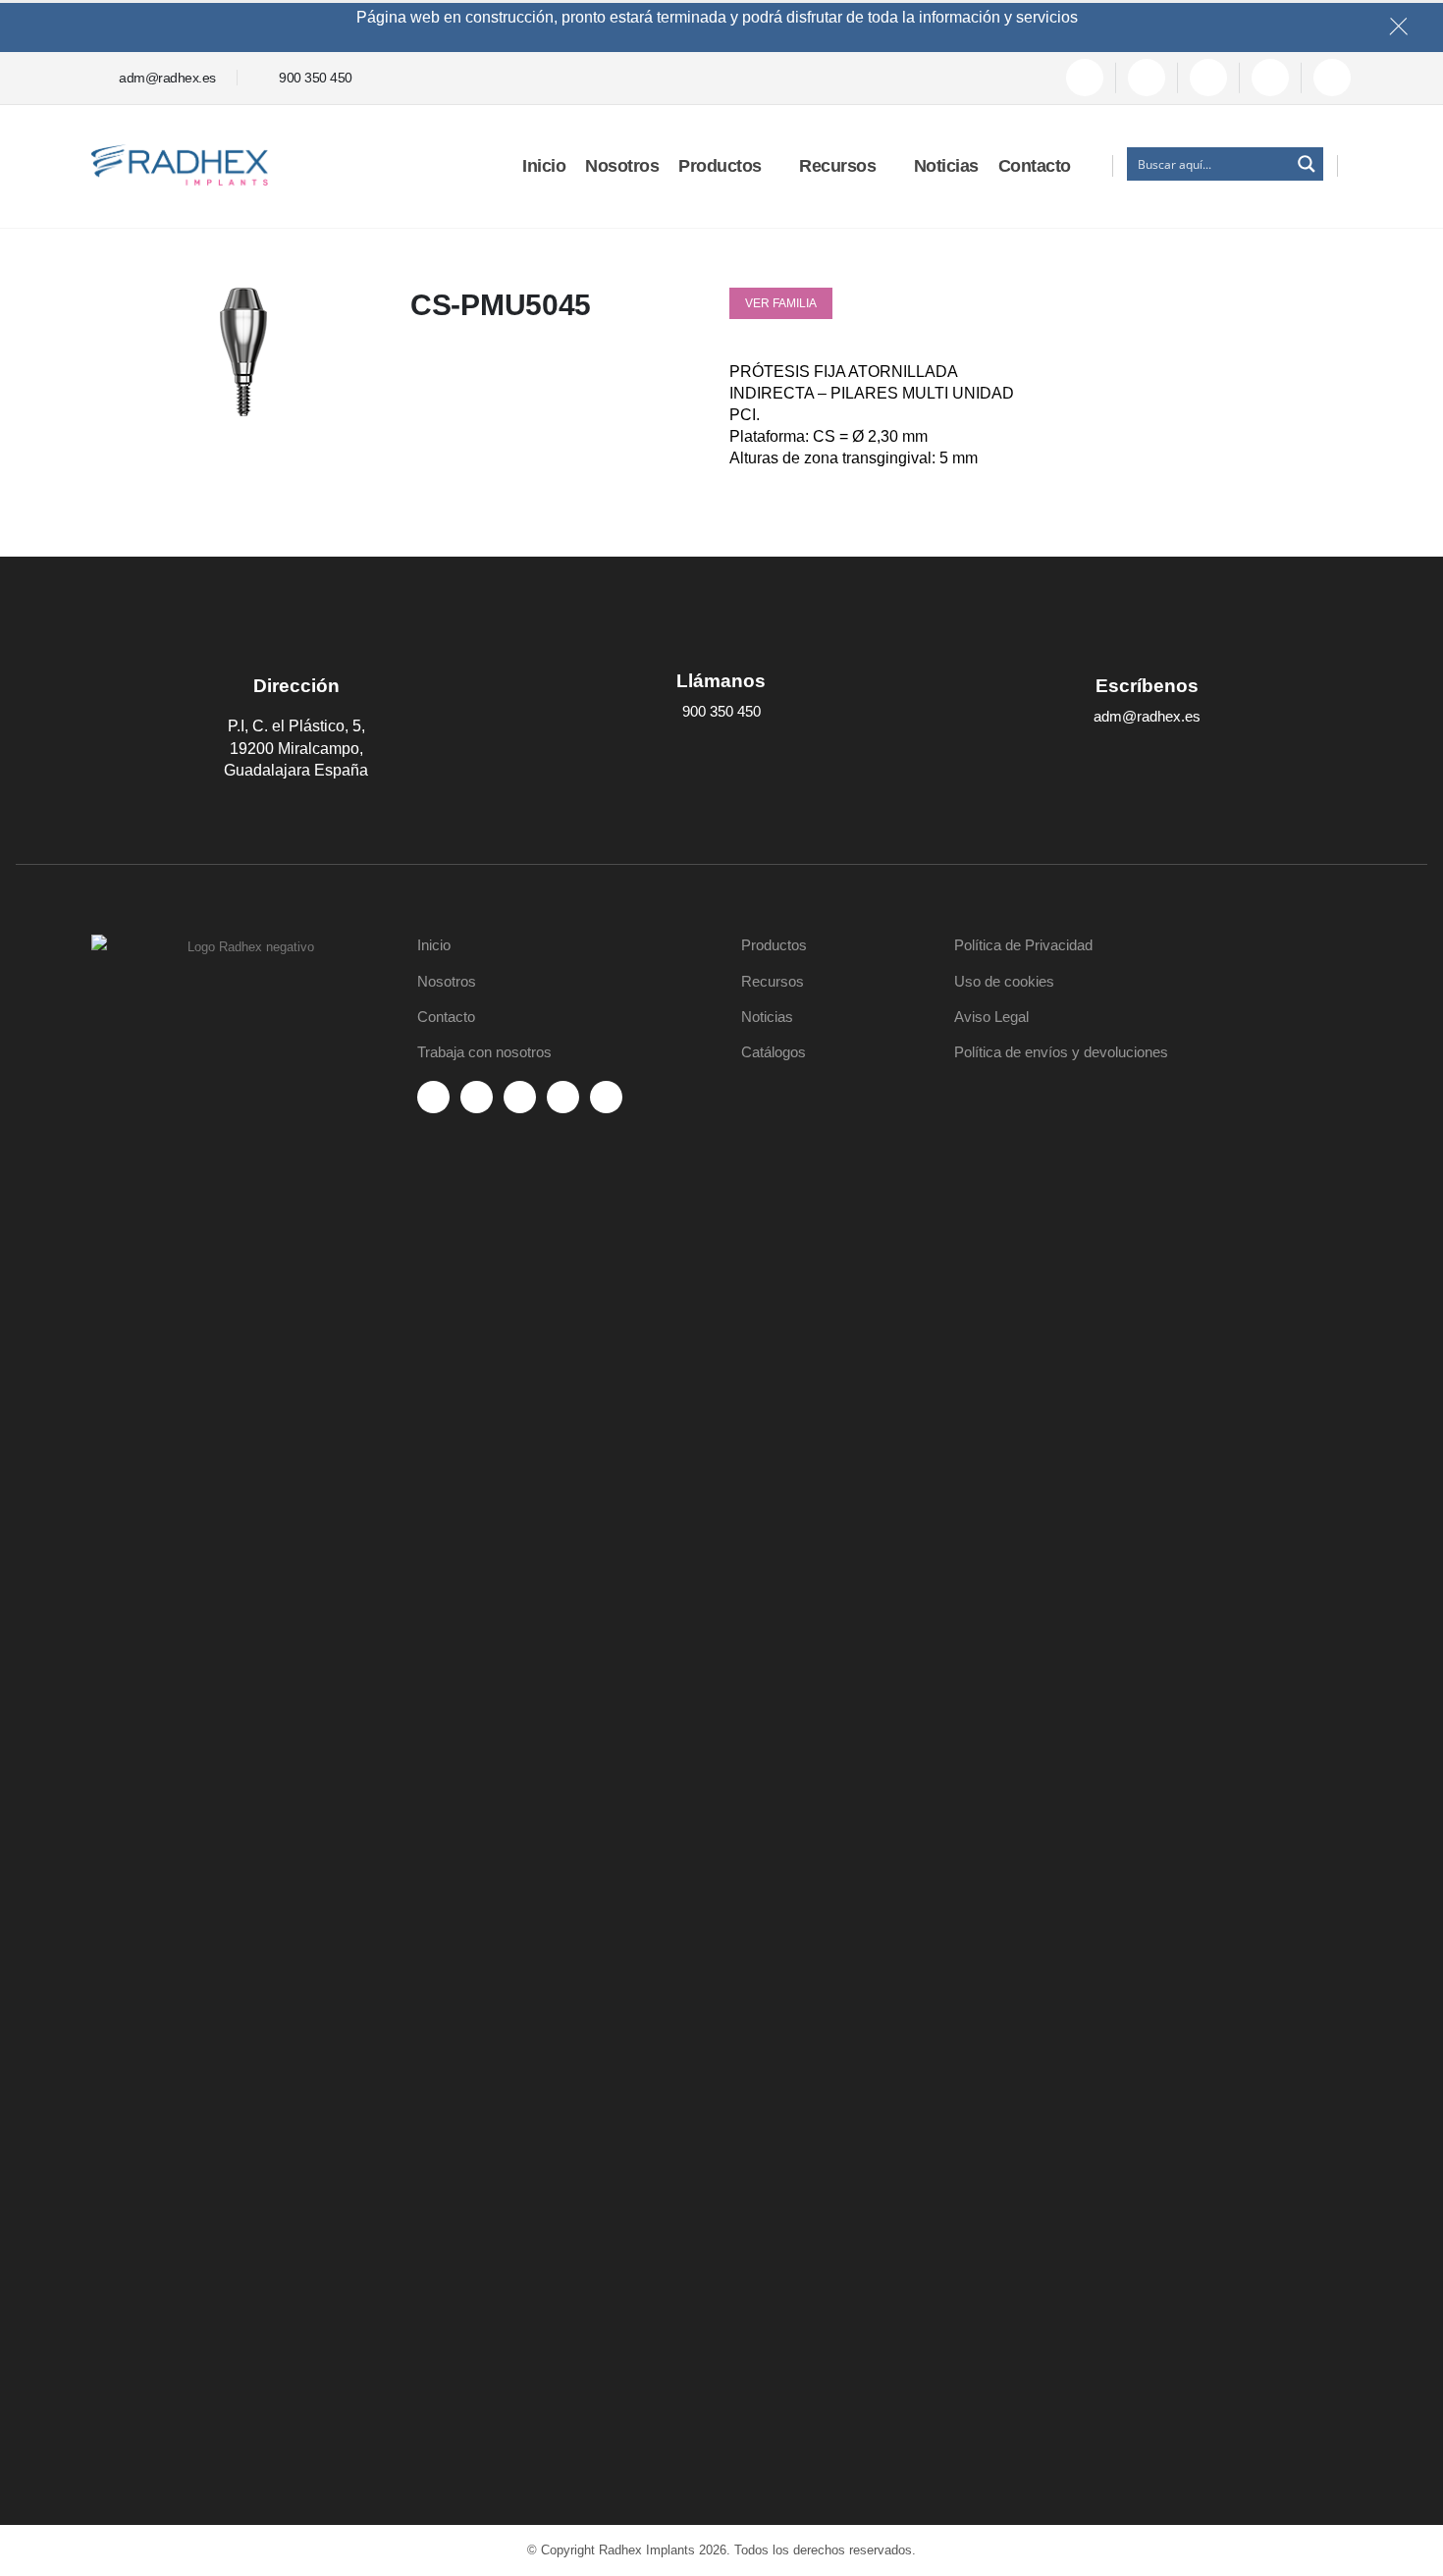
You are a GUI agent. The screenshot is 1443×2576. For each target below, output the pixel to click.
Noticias (946, 166)
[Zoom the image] (243, 947)
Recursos (837, 166)
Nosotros (622, 166)
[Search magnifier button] (1307, 164)
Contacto (1035, 166)
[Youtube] (1147, 78)
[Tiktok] (1332, 78)
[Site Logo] (180, 165)
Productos (720, 166)
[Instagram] (1208, 78)
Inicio (544, 166)
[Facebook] (1085, 78)
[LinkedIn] (1270, 78)
